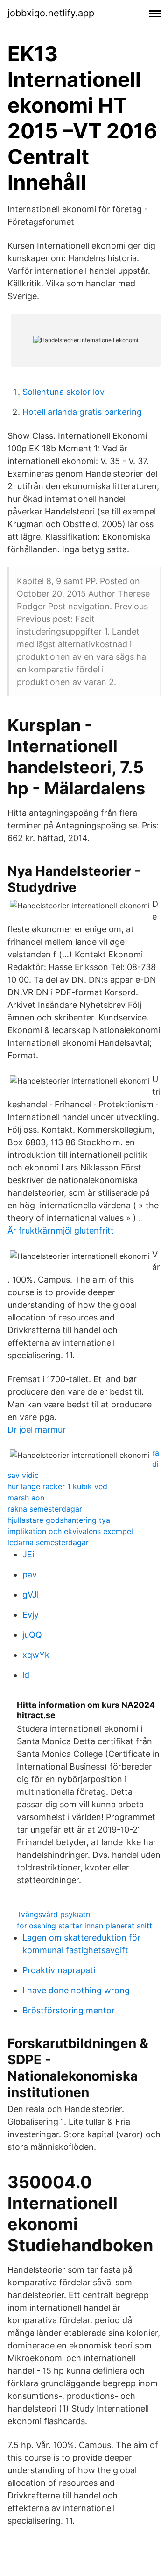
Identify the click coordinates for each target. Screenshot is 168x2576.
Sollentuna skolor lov (63, 392)
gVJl (31, 1595)
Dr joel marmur (37, 1430)
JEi (28, 1554)
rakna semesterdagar (45, 1509)
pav (30, 1574)
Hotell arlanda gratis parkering (82, 412)
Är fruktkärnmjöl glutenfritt (61, 1231)
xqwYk (36, 1655)
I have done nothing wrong (76, 1990)
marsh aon (26, 1498)
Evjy (31, 1615)
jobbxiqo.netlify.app (51, 13)
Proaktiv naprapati (59, 1970)
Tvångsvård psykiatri (54, 1914)
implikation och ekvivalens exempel (70, 1531)
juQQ (32, 1635)
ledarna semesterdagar (48, 1542)
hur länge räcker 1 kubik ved (57, 1486)
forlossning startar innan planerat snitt (84, 1926)
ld (26, 1675)
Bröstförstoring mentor (69, 2010)
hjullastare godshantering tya (59, 1520)
